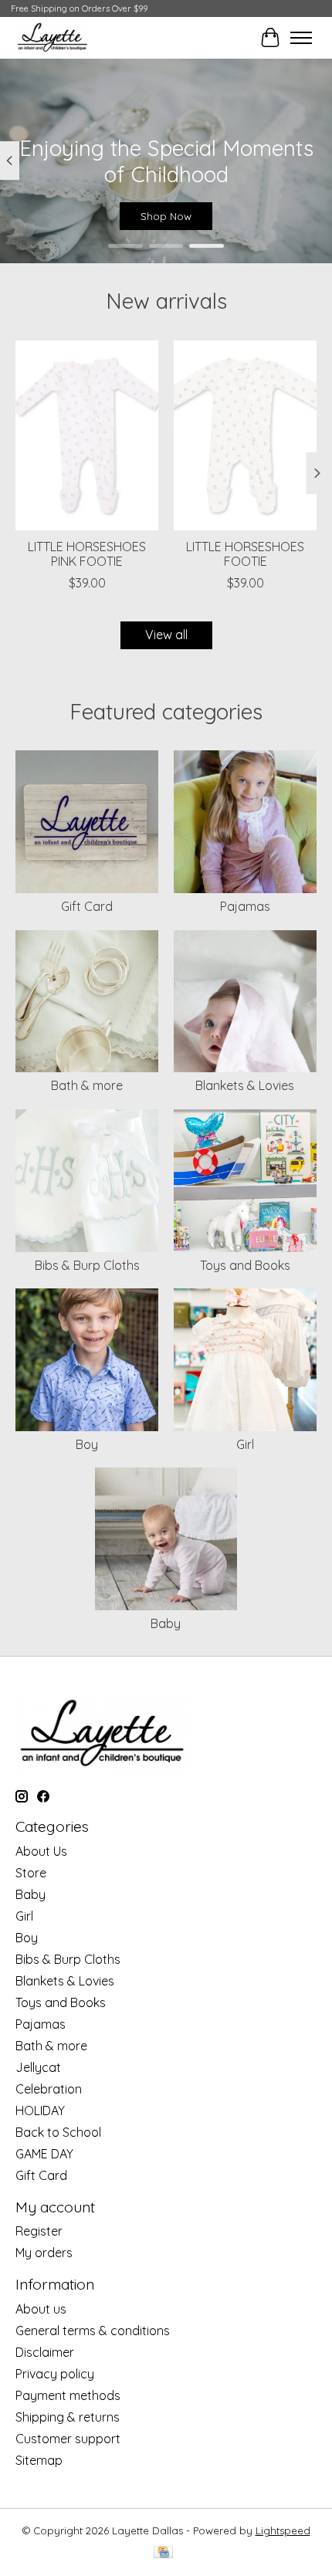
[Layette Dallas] (52, 37)
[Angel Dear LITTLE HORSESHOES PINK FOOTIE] (87, 435)
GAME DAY (44, 2154)
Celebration (49, 2089)
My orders (44, 2253)
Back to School (58, 2132)
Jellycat (38, 2067)
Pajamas (245, 906)
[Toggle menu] (301, 38)
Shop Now (166, 216)
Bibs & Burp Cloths (87, 1265)
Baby (166, 1623)
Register (39, 2231)
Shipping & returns (68, 2417)
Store (31, 1873)
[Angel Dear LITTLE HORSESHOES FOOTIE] (245, 435)
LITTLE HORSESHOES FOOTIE (245, 554)
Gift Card (87, 906)
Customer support (68, 2439)
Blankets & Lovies (245, 1085)
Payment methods (68, 2395)
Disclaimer (45, 2352)
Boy (87, 1444)
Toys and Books (245, 1265)
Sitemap (39, 2460)
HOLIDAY (40, 2111)
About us (41, 2309)
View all (166, 635)
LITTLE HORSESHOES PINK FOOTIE (87, 554)
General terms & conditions (93, 2331)
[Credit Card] (163, 2553)
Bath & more (87, 1085)
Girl (245, 1444)
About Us (41, 1851)
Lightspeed (283, 2530)
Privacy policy (55, 2374)
